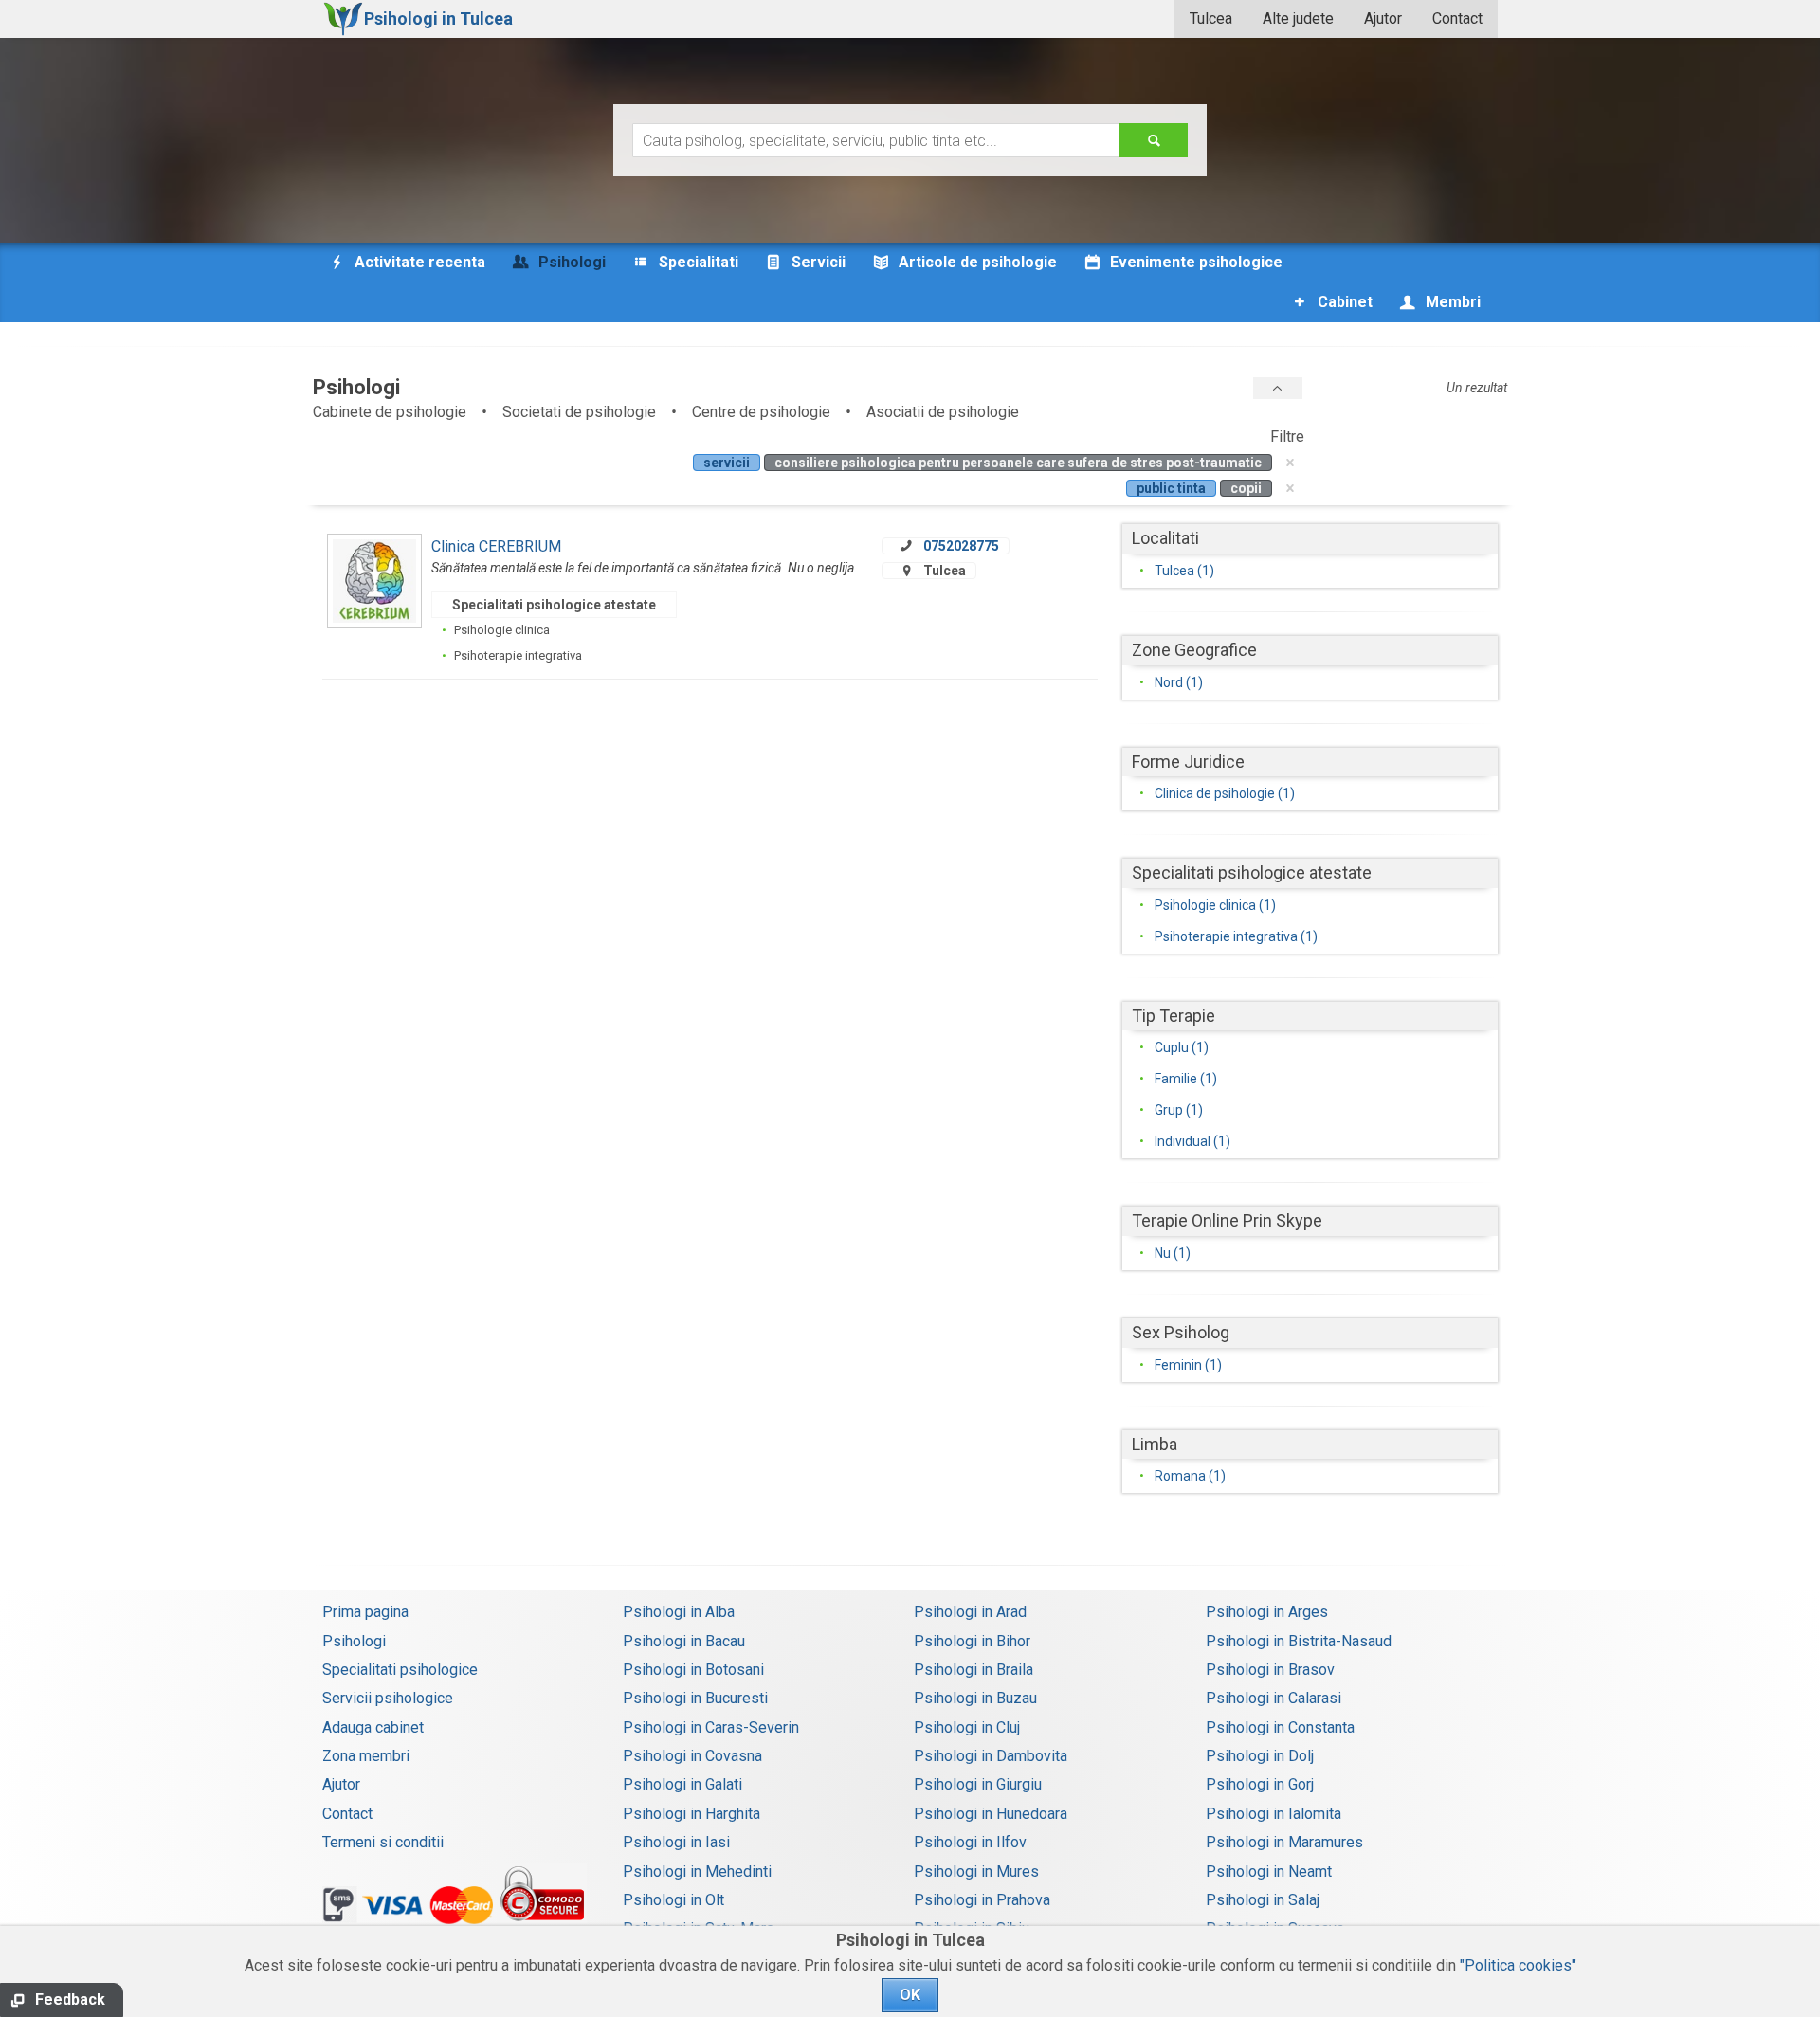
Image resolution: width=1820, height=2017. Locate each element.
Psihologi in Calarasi (1274, 1698)
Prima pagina (365, 1612)
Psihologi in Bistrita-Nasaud (1299, 1641)
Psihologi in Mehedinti (697, 1872)
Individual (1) (1192, 1141)
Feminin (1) (1188, 1365)
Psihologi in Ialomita (1274, 1814)
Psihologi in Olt (673, 1900)
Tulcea (1211, 18)
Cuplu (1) (1182, 1047)
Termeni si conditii (383, 1842)
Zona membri (366, 1756)
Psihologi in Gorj (1260, 1784)
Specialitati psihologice (400, 1670)
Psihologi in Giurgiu (978, 1784)
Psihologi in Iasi (676, 1842)
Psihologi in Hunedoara (991, 1814)
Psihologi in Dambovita (991, 1756)
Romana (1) (1190, 1476)
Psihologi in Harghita (692, 1814)
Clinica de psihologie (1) (1225, 793)
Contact (1457, 18)
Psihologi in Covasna (692, 1756)
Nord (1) (1179, 682)
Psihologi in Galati (682, 1784)
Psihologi (354, 1641)
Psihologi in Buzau (975, 1698)
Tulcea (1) (1184, 571)
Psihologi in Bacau (684, 1641)
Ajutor (1383, 18)
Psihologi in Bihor (972, 1641)
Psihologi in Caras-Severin (711, 1727)
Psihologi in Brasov (1270, 1670)
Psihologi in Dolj (1260, 1756)
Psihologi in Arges (1267, 1612)
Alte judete (1298, 18)
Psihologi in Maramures (1284, 1842)
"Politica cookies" (1518, 1965)
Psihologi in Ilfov (970, 1842)
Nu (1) (1173, 1253)
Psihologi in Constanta (1280, 1727)
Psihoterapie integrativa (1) (1236, 936)
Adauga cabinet (373, 1727)
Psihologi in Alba (679, 1612)
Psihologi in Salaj (1263, 1900)
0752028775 (961, 546)
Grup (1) (1179, 1110)
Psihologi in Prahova (982, 1900)
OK (910, 1995)
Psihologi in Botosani (693, 1670)
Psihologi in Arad (970, 1612)
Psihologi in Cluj (967, 1727)
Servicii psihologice (388, 1698)
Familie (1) (1186, 1079)
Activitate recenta (418, 262)
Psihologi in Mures (976, 1872)
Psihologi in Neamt (1269, 1872)
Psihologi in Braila (974, 1670)
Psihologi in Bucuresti (695, 1698)
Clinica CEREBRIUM (496, 546)
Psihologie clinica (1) (1215, 905)
